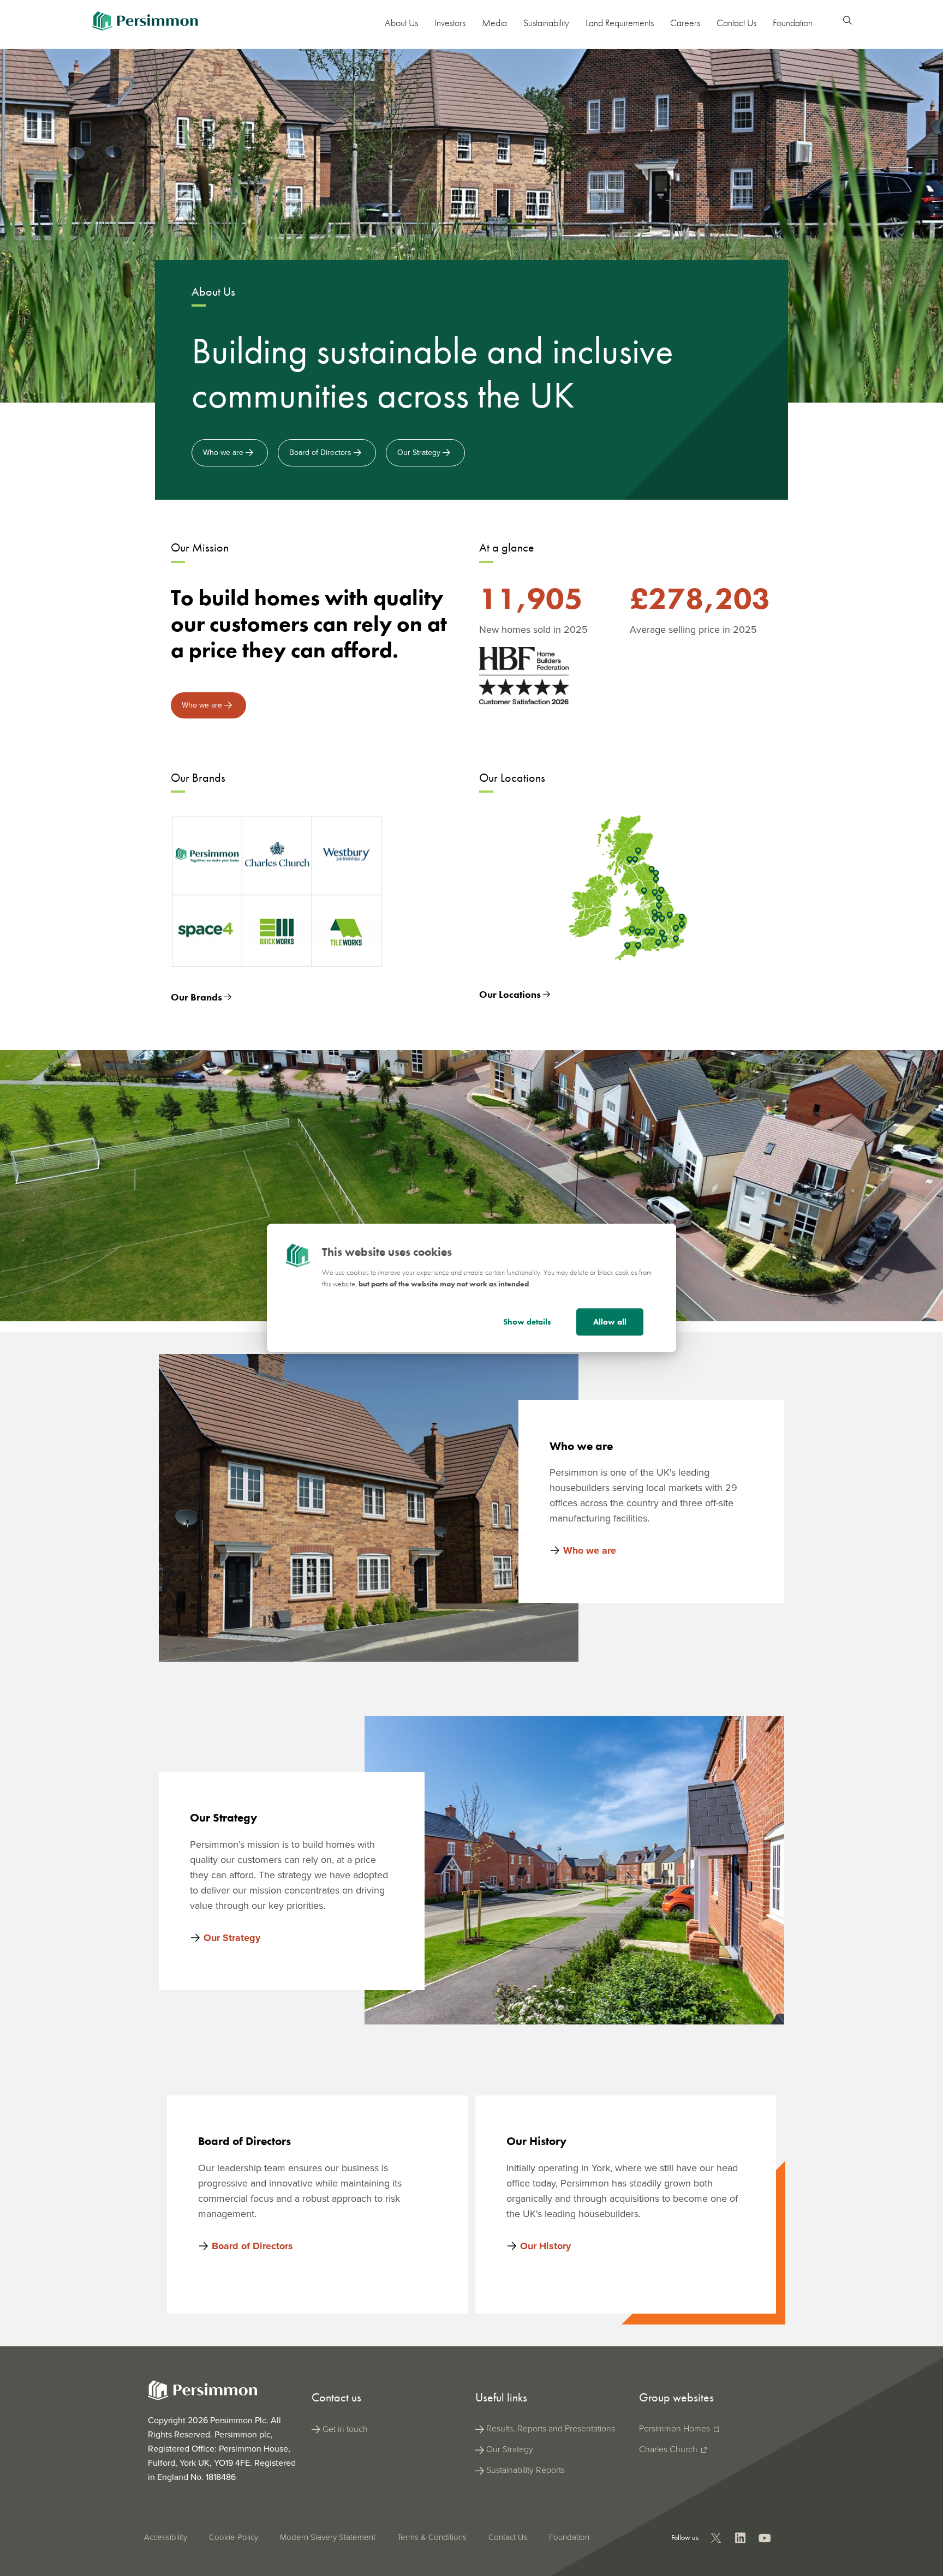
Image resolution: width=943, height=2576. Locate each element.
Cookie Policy (234, 2537)
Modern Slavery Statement (328, 2537)
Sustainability (546, 23)
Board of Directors (321, 453)
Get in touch (345, 2429)
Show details (527, 1322)
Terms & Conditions (432, 2537)
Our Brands (198, 997)
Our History (545, 2246)
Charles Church (669, 2449)
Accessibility (166, 2537)
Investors (450, 23)
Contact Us (736, 23)
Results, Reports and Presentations (551, 2428)
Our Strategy (420, 453)
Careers (685, 23)
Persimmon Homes (676, 2428)
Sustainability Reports (526, 2470)
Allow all (610, 1322)
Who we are (224, 453)
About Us (401, 23)
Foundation (793, 23)
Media (494, 23)
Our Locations (511, 994)
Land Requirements (620, 23)
